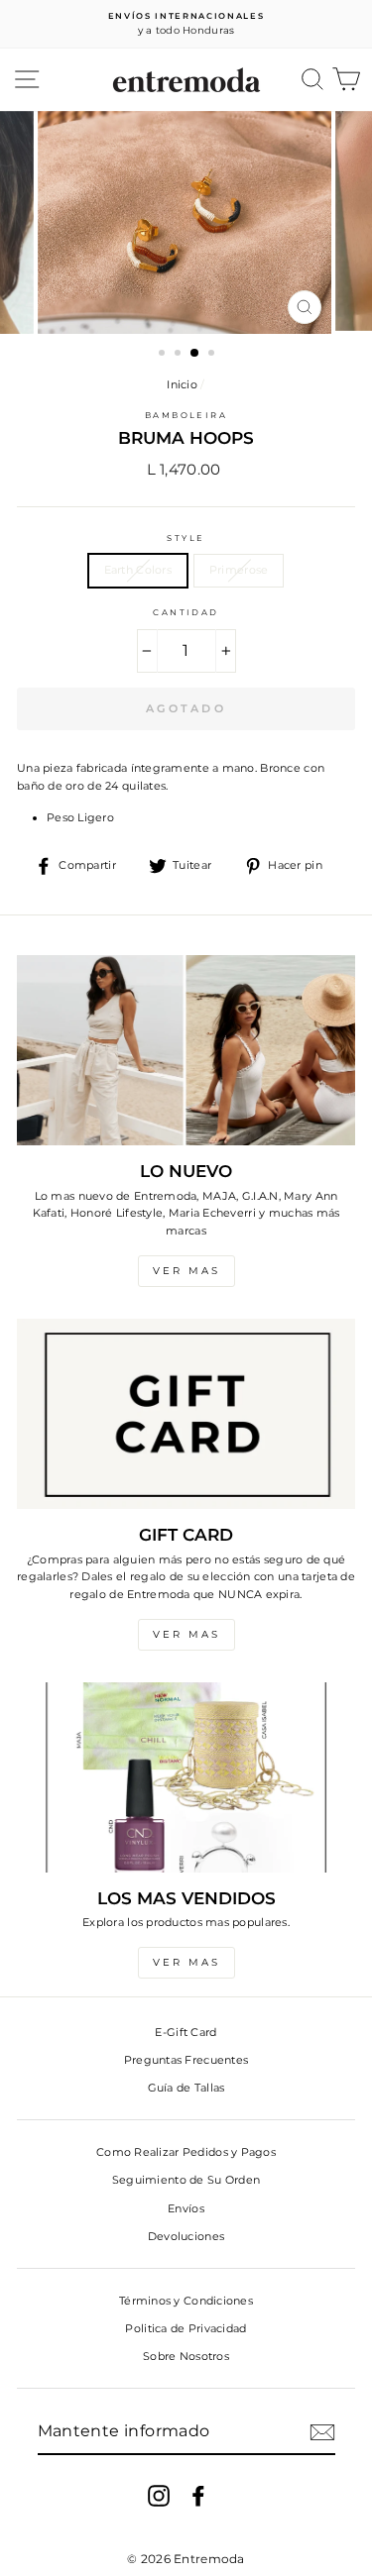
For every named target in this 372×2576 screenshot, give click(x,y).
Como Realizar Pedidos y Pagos (186, 2152)
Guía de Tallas (186, 2088)
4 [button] (213, 355)
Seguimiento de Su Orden (186, 2180)
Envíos (186, 2208)
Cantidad (186, 612)
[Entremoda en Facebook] (198, 2496)
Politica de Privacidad (186, 2328)
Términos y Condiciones (186, 2301)
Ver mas (186, 1271)
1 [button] (164, 355)
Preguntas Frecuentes (186, 2060)
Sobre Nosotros (186, 2356)
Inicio (182, 384)
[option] (186, 24)
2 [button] (180, 355)
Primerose (239, 570)
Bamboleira (186, 415)
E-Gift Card (186, 2032)
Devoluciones (186, 2236)
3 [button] (195, 354)
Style (186, 538)
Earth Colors (138, 570)
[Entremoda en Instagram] (159, 2496)
